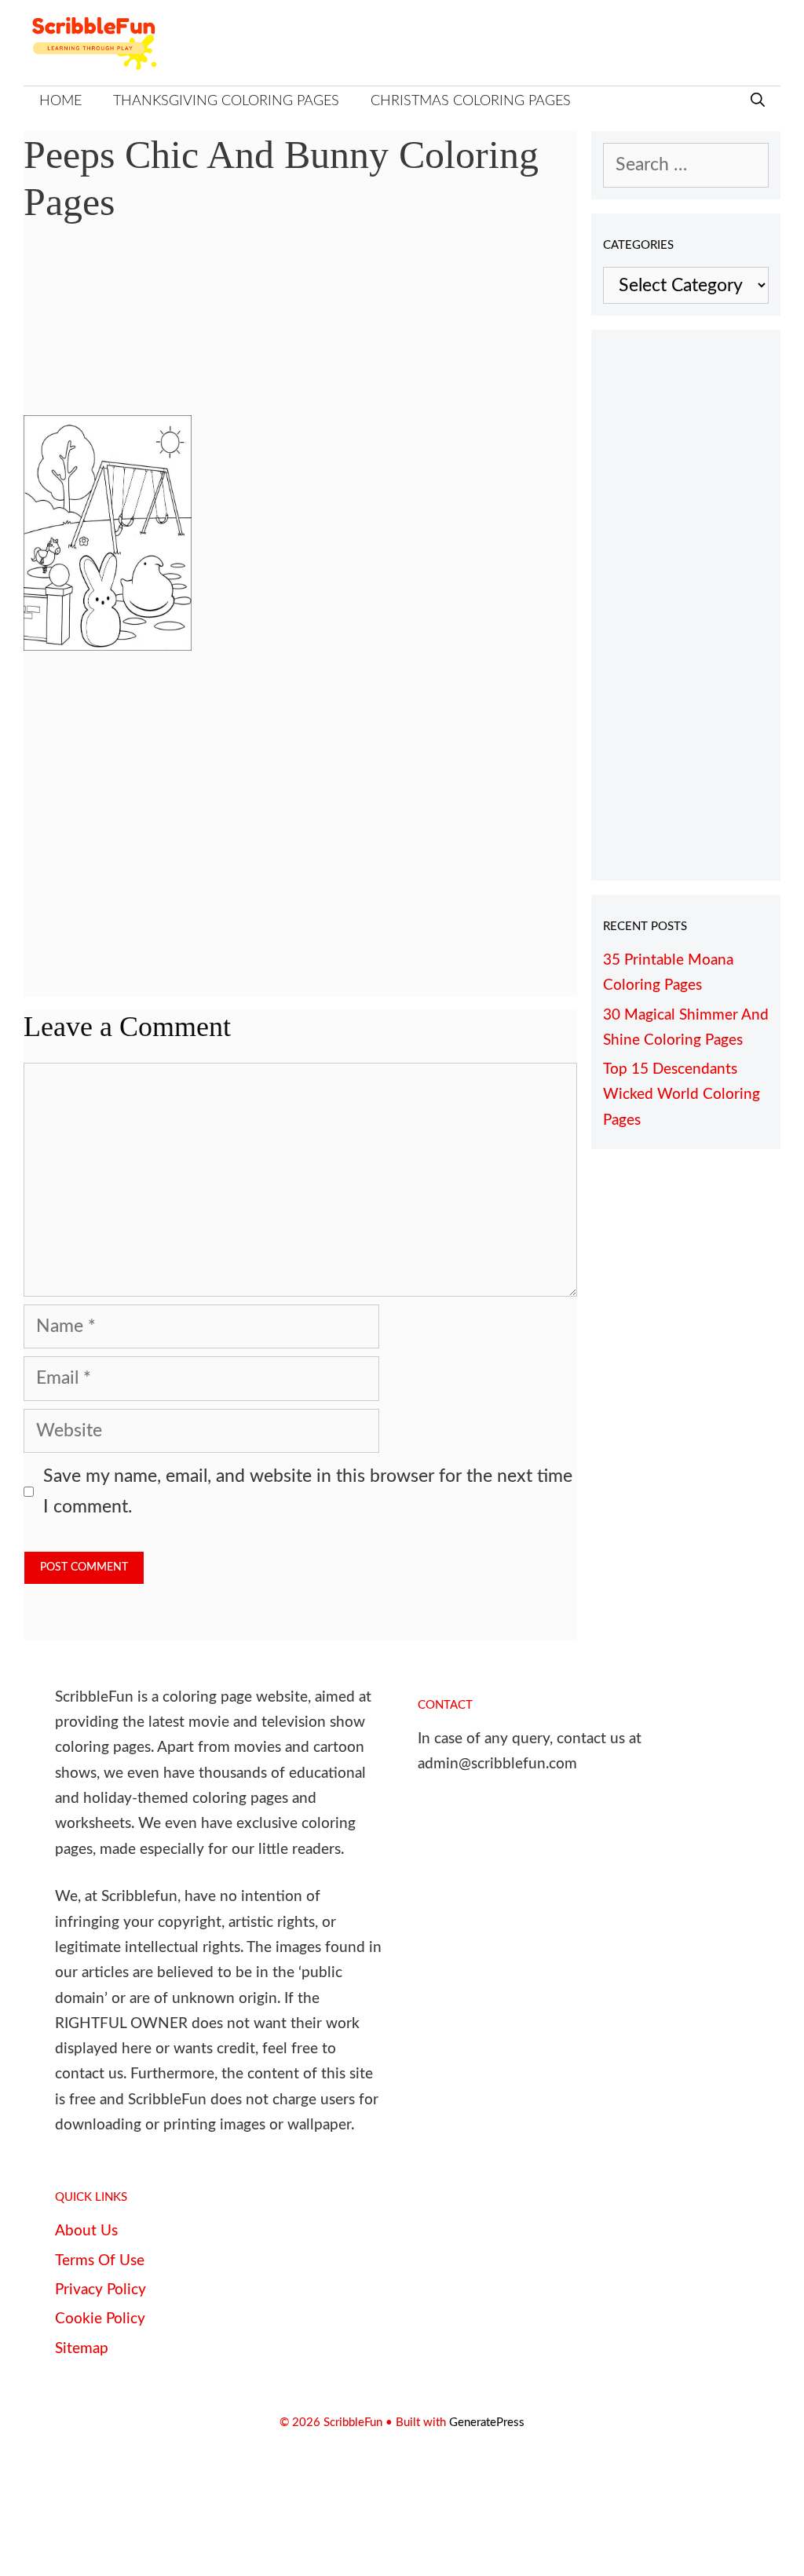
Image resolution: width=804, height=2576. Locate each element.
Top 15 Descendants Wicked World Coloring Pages (682, 1095)
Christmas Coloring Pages (471, 101)
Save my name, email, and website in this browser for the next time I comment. (308, 1491)
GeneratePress (487, 2423)
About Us (86, 2231)
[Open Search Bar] (758, 102)
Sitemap (82, 2349)
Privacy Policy (100, 2290)
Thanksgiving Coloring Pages (226, 101)
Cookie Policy (100, 2319)
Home (60, 101)
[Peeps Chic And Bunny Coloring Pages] (108, 645)
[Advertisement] (300, 331)
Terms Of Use (100, 2261)
